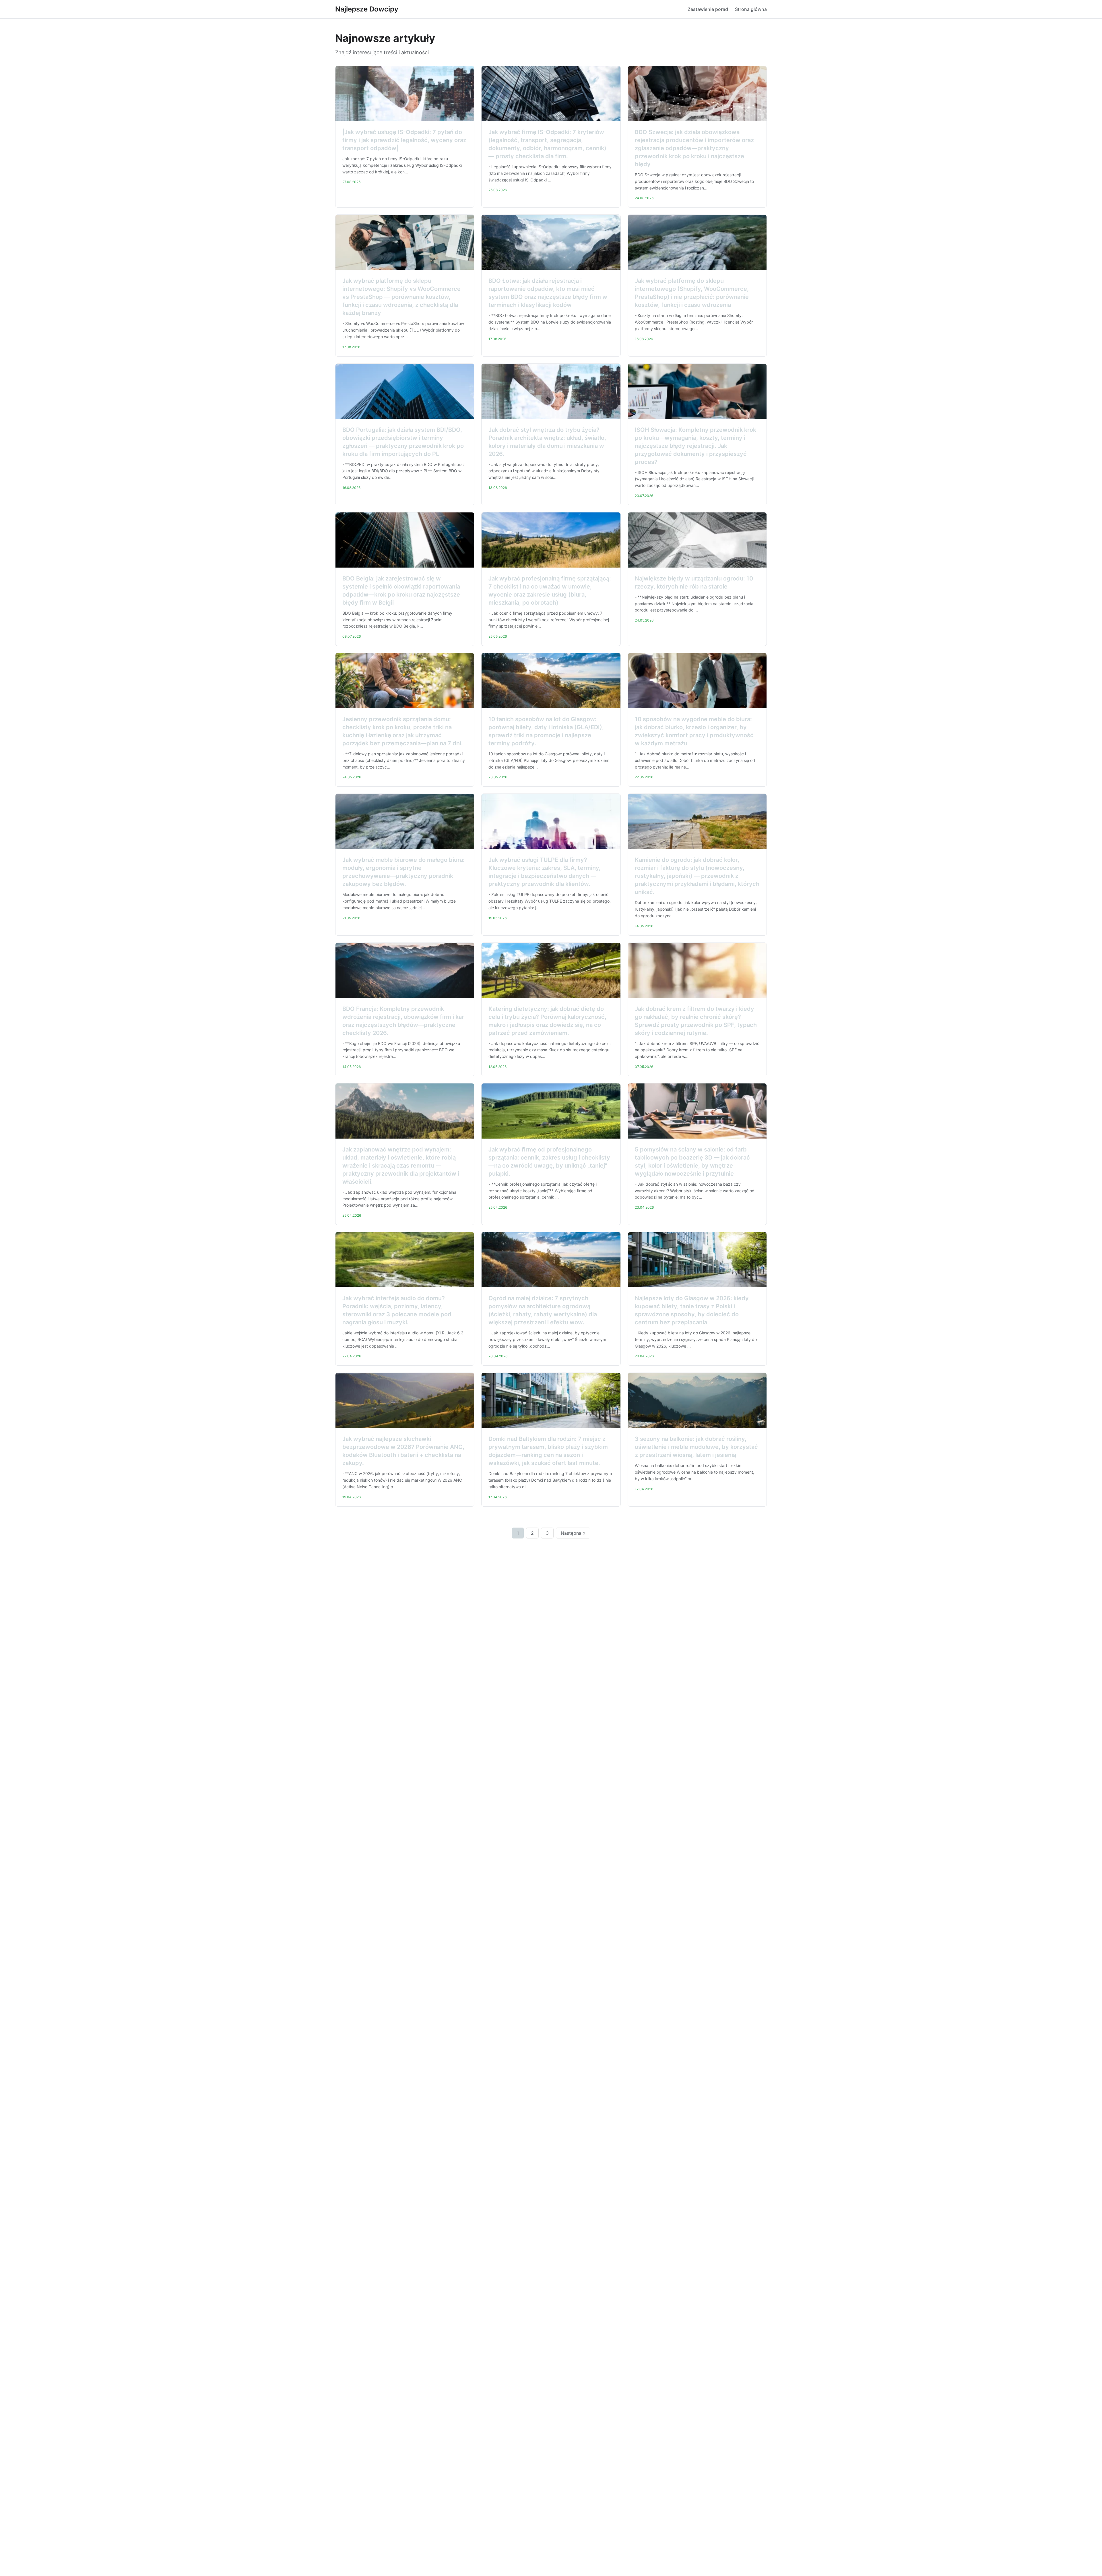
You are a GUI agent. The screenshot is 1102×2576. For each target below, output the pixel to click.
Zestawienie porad (708, 9)
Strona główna (751, 9)
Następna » (573, 1533)
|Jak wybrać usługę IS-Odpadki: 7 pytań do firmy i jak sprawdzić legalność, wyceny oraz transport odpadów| (404, 140)
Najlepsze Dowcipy (367, 9)
